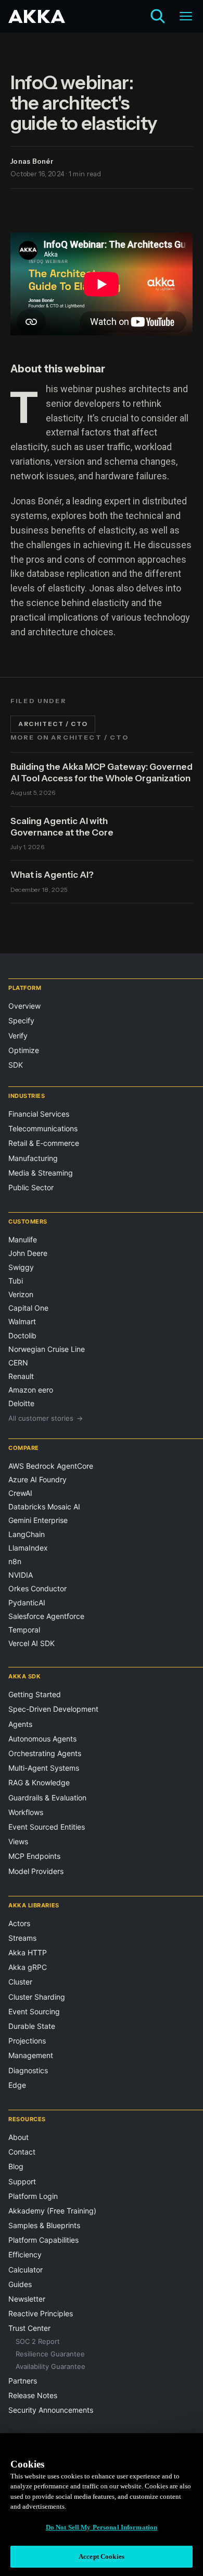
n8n (15, 1561)
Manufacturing (33, 1158)
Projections (27, 2041)
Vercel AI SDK (31, 1643)
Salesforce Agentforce (46, 1616)
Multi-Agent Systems (44, 1768)
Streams (22, 1938)
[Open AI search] (158, 16)
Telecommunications (43, 1128)
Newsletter (27, 2299)
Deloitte (21, 1403)
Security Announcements (51, 2410)
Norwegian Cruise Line (47, 1349)
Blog (16, 2166)
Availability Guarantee (50, 2366)
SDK (16, 1065)
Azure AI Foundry (37, 1479)
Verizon (21, 1294)
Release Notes (33, 2395)
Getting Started (35, 1694)
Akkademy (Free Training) (52, 2211)
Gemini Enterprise (38, 1520)
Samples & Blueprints (44, 2225)
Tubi (16, 1281)
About (18, 2137)
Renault (21, 1376)
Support (22, 2181)
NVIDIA (21, 1575)
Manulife (23, 1239)
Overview (24, 1006)
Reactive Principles (41, 2313)
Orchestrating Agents (45, 1753)
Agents (20, 1724)
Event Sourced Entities (47, 1827)
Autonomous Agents (42, 1739)
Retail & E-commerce (44, 1143)
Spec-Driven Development (53, 1709)
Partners (23, 2381)
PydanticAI (27, 1603)
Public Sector (31, 1187)
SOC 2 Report (38, 2341)
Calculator (26, 2270)
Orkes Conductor (37, 1588)
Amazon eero (31, 1390)
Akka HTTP (28, 1952)
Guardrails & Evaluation (47, 1798)
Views (18, 1841)
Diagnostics (28, 2070)
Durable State (32, 2026)
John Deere (28, 1253)
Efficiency (25, 2254)
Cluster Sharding (37, 1997)
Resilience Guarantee (50, 2354)
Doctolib (22, 1335)
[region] (102, 2505)
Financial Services (39, 1114)
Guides (20, 2284)
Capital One (28, 1308)
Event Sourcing (34, 2011)
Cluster (20, 1982)
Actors (19, 1923)
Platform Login (33, 2196)
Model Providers (36, 1871)
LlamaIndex (28, 1548)
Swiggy (21, 1267)
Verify (18, 1036)
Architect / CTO (53, 724)
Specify (21, 1020)
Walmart (22, 1321)
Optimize (24, 1050)
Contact (22, 2152)
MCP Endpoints (34, 1856)
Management (31, 2055)
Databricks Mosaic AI (44, 1507)
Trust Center (29, 2328)
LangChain (27, 1534)
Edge (17, 2085)
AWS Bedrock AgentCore (51, 1466)
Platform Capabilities (43, 2240)
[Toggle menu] (186, 16)
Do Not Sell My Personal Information (102, 2527)
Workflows (26, 1812)
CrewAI (20, 1493)
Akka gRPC (28, 1967)
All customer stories (46, 1418)
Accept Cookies (102, 2556)
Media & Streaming (41, 1173)
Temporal (24, 1630)
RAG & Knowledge (39, 1782)
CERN (18, 1363)
